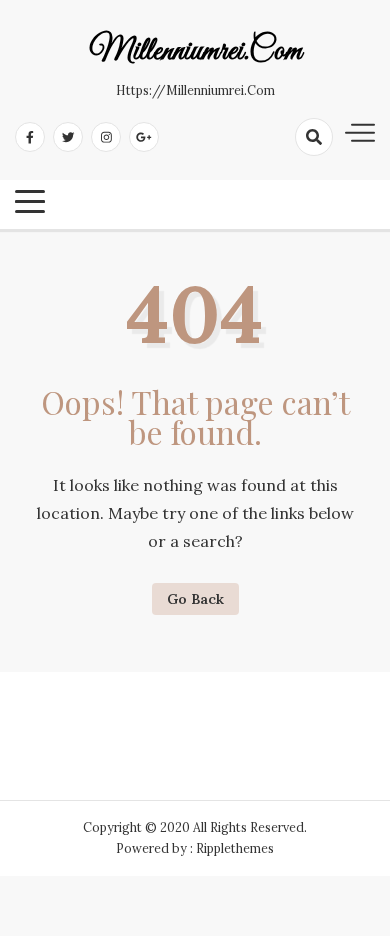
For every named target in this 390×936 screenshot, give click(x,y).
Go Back (195, 599)
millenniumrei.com (195, 52)
